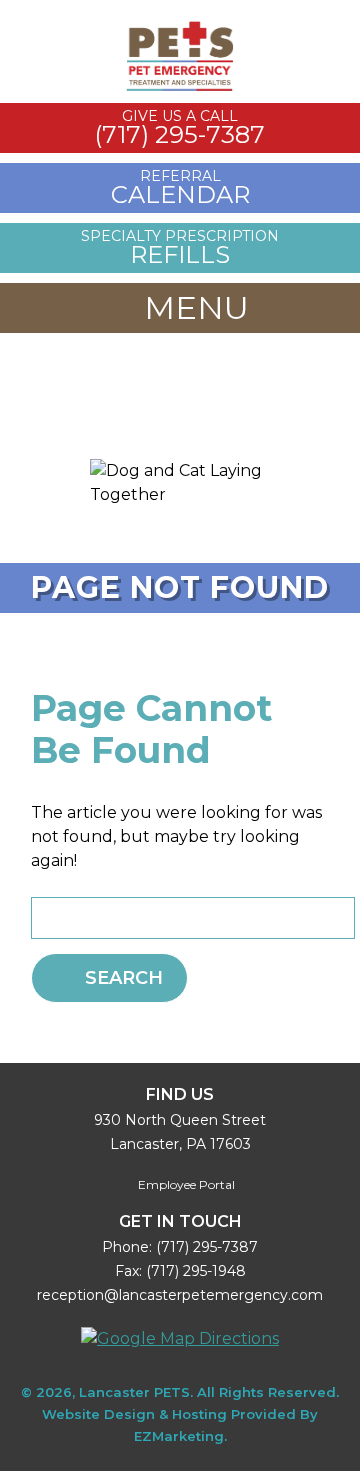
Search (124, 978)
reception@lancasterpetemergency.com (180, 1295)
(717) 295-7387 (207, 1247)
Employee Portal (185, 1184)
